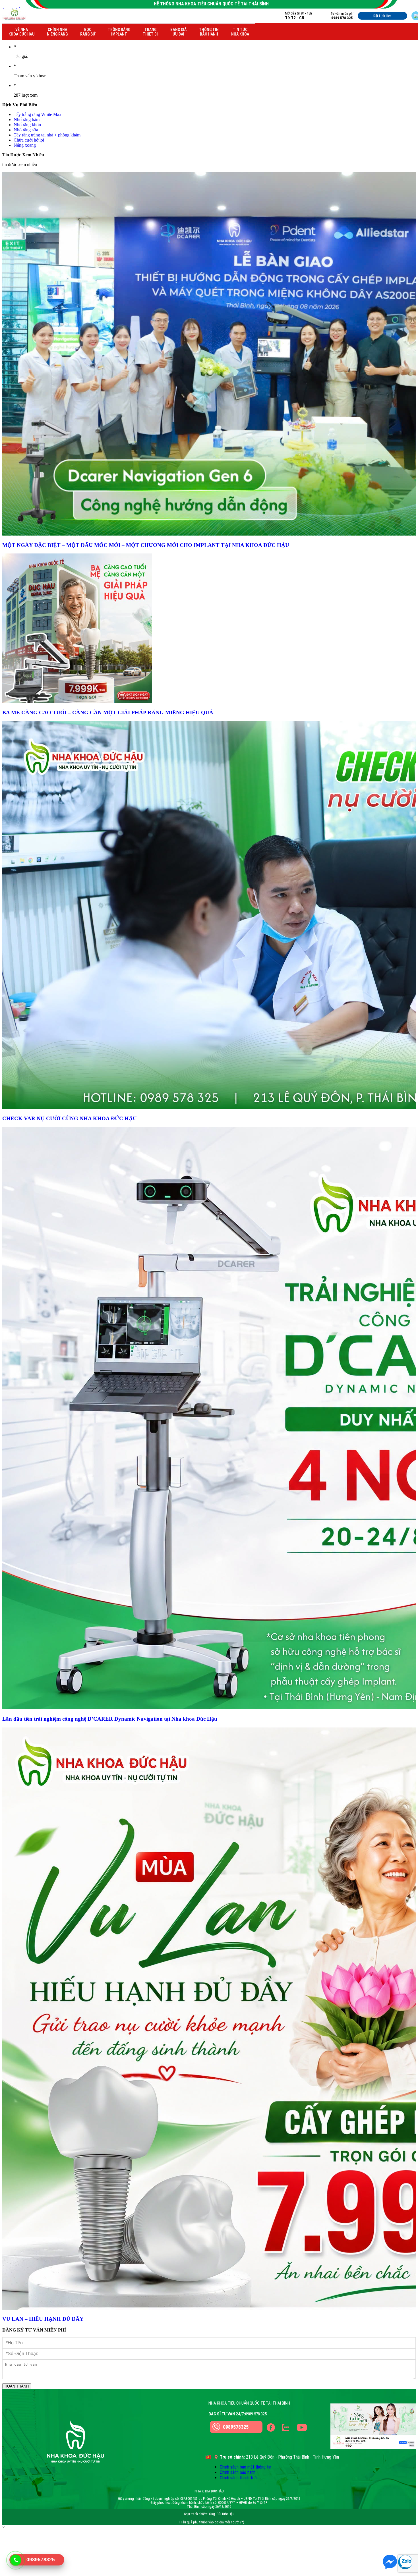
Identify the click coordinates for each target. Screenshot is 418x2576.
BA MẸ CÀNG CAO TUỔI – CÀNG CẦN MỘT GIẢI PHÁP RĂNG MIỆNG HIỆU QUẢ (108, 713)
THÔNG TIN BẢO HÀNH (209, 32)
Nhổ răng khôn (27, 125)
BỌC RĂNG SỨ (88, 32)
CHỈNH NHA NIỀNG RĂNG (57, 32)
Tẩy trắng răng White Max (38, 114)
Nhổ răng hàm (27, 120)
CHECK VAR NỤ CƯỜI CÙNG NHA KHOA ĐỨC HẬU (70, 1118)
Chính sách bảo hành (238, 2472)
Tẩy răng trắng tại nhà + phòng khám (47, 135)
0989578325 (236, 2427)
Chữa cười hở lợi (29, 140)
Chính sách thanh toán (239, 2478)
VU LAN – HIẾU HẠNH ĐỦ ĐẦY (43, 2319)
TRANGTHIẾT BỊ (150, 32)
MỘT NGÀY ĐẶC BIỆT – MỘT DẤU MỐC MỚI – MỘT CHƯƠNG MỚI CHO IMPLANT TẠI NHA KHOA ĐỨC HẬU (146, 545)
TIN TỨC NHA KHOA (240, 32)
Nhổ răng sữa (26, 130)
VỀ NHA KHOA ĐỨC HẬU (21, 32)
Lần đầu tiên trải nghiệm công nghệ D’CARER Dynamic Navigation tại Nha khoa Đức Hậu (110, 1719)
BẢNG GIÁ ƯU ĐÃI (178, 32)
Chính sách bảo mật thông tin (246, 2467)
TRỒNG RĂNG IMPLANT (119, 32)
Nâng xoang (25, 145)
